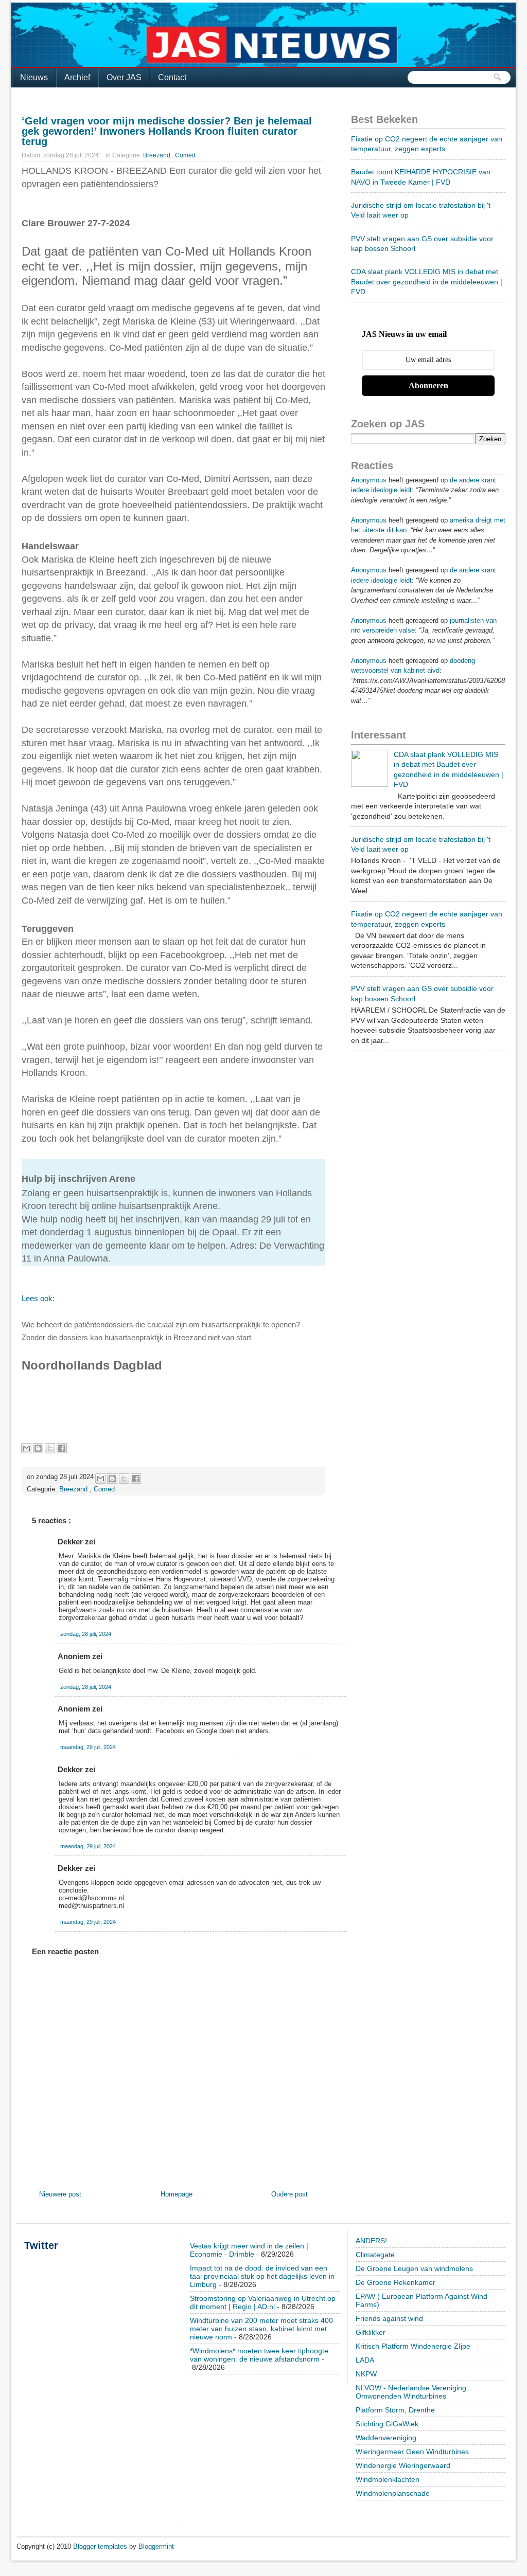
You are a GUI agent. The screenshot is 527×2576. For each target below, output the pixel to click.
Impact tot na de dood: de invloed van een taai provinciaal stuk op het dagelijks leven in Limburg (262, 2276)
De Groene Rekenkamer (396, 2282)
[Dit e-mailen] (26, 1448)
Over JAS (124, 77)
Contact (172, 77)
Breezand (157, 155)
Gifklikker (371, 2332)
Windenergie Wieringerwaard (403, 2465)
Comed (185, 155)
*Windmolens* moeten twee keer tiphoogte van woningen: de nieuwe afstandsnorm (259, 2355)
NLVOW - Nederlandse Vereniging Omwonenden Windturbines (411, 2392)
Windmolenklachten (388, 2479)
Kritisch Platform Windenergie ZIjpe (413, 2346)
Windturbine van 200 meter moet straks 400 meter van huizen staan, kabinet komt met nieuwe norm (261, 2329)
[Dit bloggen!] (38, 1448)
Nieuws (34, 77)
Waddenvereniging (386, 2438)
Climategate (375, 2255)
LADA (365, 2360)
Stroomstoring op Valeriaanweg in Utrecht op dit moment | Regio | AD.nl (263, 2302)
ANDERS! (371, 2241)
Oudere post (289, 2194)
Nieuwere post (60, 2194)
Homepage (177, 2194)
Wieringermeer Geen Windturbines (412, 2452)
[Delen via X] (50, 1448)
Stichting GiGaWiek (387, 2424)
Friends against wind (389, 2318)
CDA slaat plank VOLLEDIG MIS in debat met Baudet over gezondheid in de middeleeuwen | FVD (427, 282)
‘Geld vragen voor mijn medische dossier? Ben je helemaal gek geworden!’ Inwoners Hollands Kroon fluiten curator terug (167, 131)
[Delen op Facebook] (62, 1448)
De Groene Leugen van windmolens (414, 2268)
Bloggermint (156, 2546)
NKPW (366, 2374)
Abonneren (428, 385)
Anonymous (369, 480)
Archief (77, 77)
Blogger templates (101, 2546)
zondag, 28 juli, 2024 (86, 1634)
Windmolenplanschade (393, 2493)
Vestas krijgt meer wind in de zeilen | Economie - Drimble (249, 2250)
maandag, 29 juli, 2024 (88, 1747)
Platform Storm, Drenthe (395, 2410)
